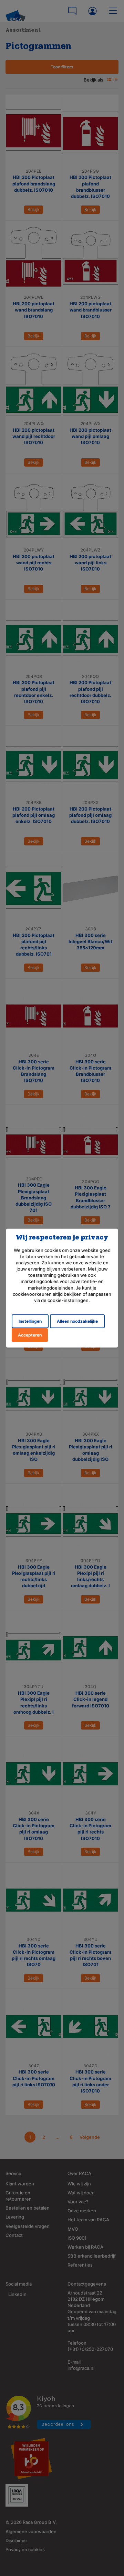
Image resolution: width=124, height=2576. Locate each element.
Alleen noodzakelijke (77, 1321)
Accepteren (30, 1335)
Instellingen (30, 1321)
